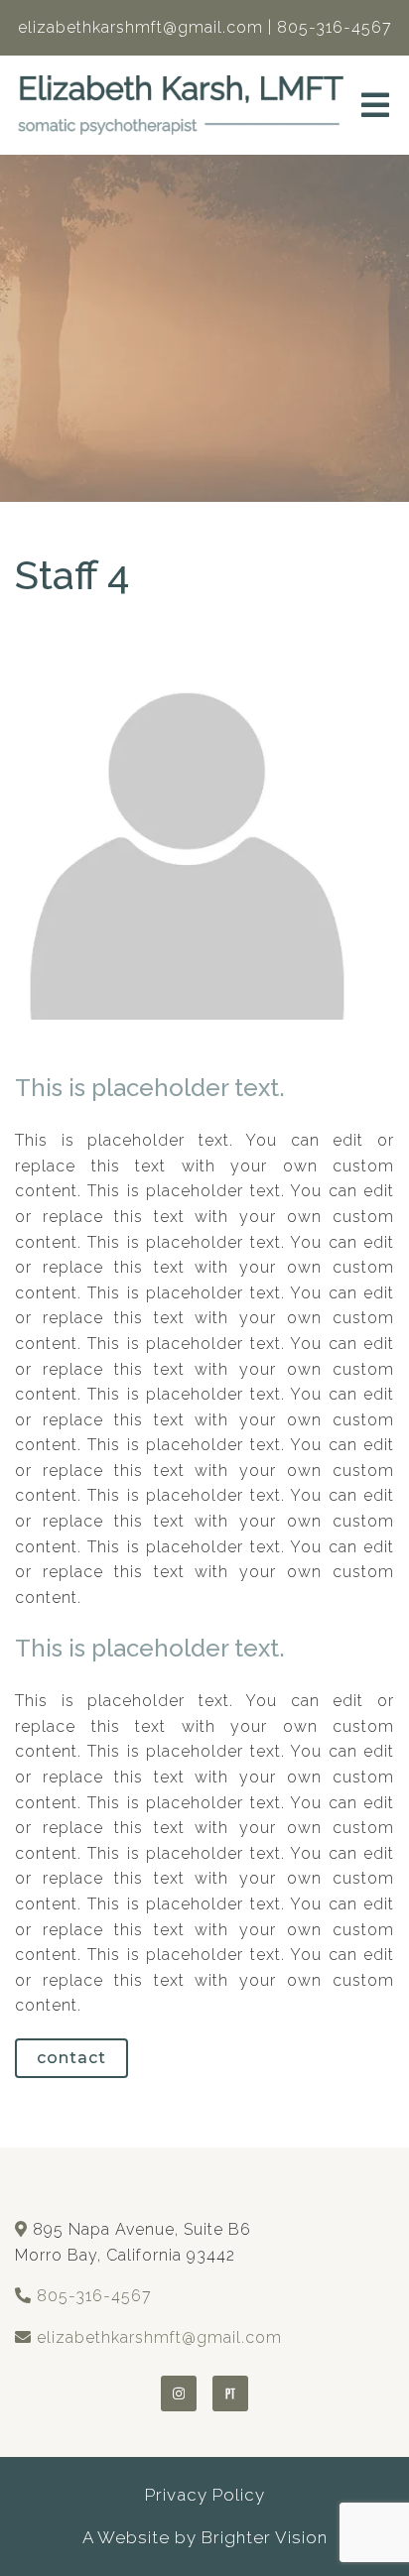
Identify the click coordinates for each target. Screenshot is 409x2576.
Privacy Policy (205, 2495)
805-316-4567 (94, 2296)
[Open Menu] (375, 105)
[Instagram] (179, 2393)
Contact (71, 2058)
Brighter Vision (265, 2537)
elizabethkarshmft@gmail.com (159, 2337)
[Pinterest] (230, 2393)
